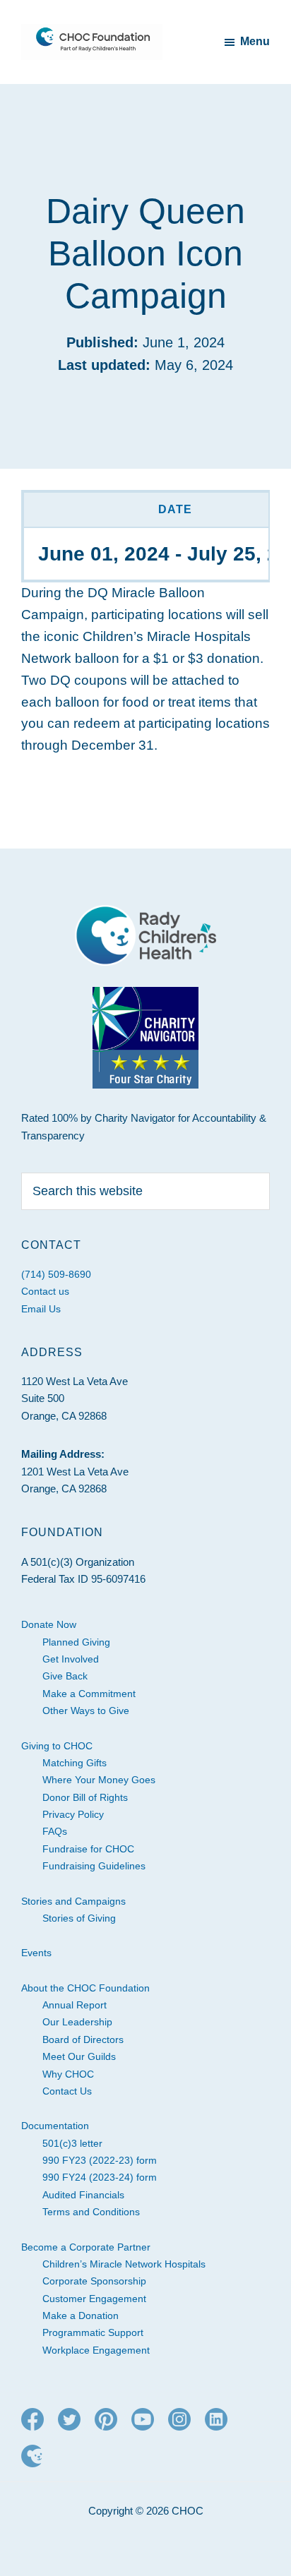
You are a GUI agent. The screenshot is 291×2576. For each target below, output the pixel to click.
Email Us (41, 1309)
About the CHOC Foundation (85, 1988)
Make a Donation (81, 2316)
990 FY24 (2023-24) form (100, 2177)
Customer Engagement (94, 2299)
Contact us (45, 1291)
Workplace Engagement (96, 2350)
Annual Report (75, 2005)
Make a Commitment (89, 1694)
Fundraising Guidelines (94, 1866)
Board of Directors (83, 2039)
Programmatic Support (93, 2332)
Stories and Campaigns (73, 1901)
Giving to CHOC (57, 1746)
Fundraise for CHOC (88, 1849)
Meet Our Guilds (79, 2056)
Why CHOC (68, 2074)
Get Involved (71, 1659)
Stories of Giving (79, 1918)
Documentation (55, 2126)
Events (36, 1953)
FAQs (55, 1831)
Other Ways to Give (86, 1711)
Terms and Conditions (91, 2212)
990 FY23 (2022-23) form (100, 2160)
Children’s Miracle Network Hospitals (124, 2264)
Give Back (65, 1676)
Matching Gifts (75, 1763)
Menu (255, 41)
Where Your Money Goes (99, 1780)
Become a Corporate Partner (86, 2247)
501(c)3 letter (72, 2143)
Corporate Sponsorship (94, 2281)
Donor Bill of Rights (85, 1797)
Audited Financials (83, 2195)
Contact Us (67, 2091)
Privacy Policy (73, 1814)
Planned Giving (76, 1642)
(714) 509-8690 (56, 1274)
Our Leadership (77, 2022)
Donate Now (49, 1624)
